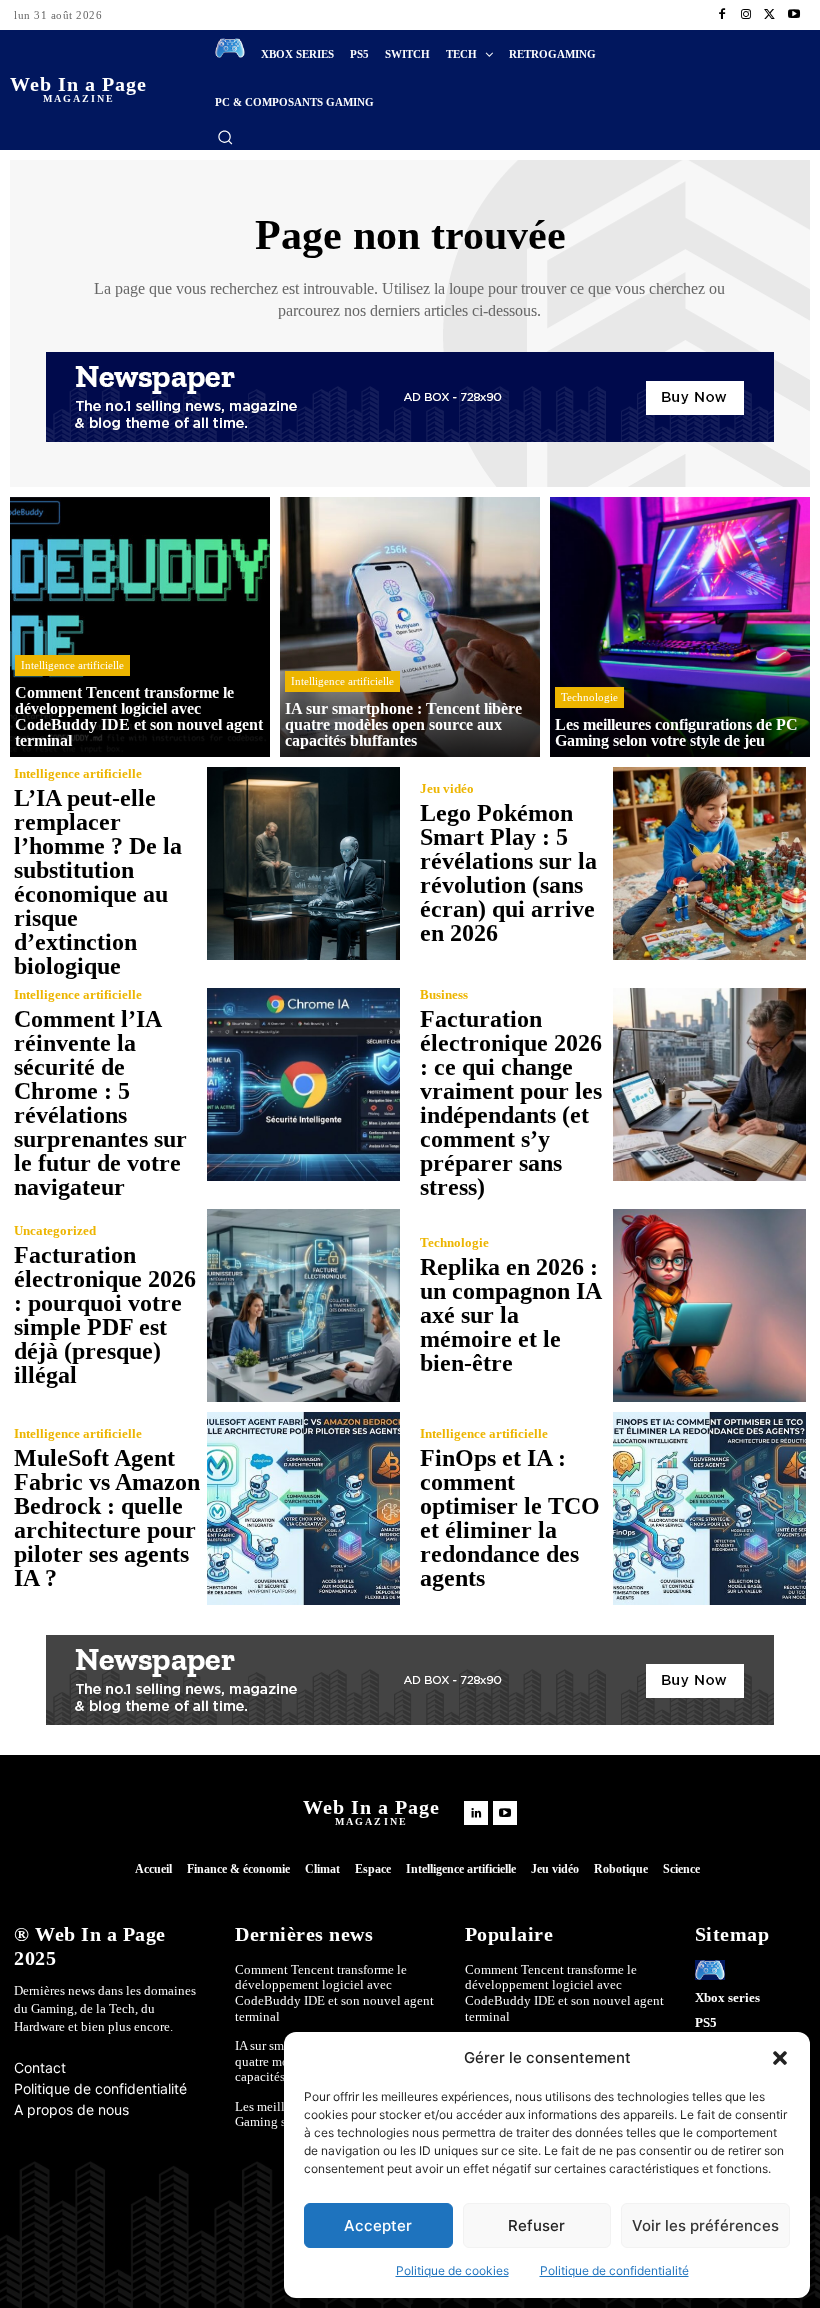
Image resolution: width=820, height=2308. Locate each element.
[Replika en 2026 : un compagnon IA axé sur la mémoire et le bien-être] (709, 1305)
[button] (780, 2058)
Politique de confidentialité (614, 2270)
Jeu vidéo (447, 788)
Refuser (536, 2225)
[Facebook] (722, 15)
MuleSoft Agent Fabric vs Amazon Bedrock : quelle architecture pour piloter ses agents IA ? (107, 1518)
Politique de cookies (452, 2270)
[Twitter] (770, 15)
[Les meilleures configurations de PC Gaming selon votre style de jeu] (680, 627)
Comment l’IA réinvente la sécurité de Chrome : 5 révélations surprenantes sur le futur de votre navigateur (100, 1103)
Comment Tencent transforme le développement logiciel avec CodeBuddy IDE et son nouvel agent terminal (334, 1993)
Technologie (589, 697)
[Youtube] (794, 15)
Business (444, 994)
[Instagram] (746, 15)
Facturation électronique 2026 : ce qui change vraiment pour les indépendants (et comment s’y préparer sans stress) (511, 1103)
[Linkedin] (476, 1813)
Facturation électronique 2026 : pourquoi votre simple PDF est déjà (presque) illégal (105, 1315)
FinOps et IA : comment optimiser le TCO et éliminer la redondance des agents (510, 1518)
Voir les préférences (705, 2225)
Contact (40, 2067)
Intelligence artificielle (72, 665)
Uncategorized (55, 1230)
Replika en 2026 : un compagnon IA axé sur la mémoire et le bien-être (511, 1315)
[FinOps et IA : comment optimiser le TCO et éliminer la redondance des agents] (709, 1508)
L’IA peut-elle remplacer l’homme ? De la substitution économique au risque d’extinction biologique (98, 882)
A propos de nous (71, 2109)
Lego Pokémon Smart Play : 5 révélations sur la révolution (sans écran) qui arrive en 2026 (508, 873)
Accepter (378, 2225)
